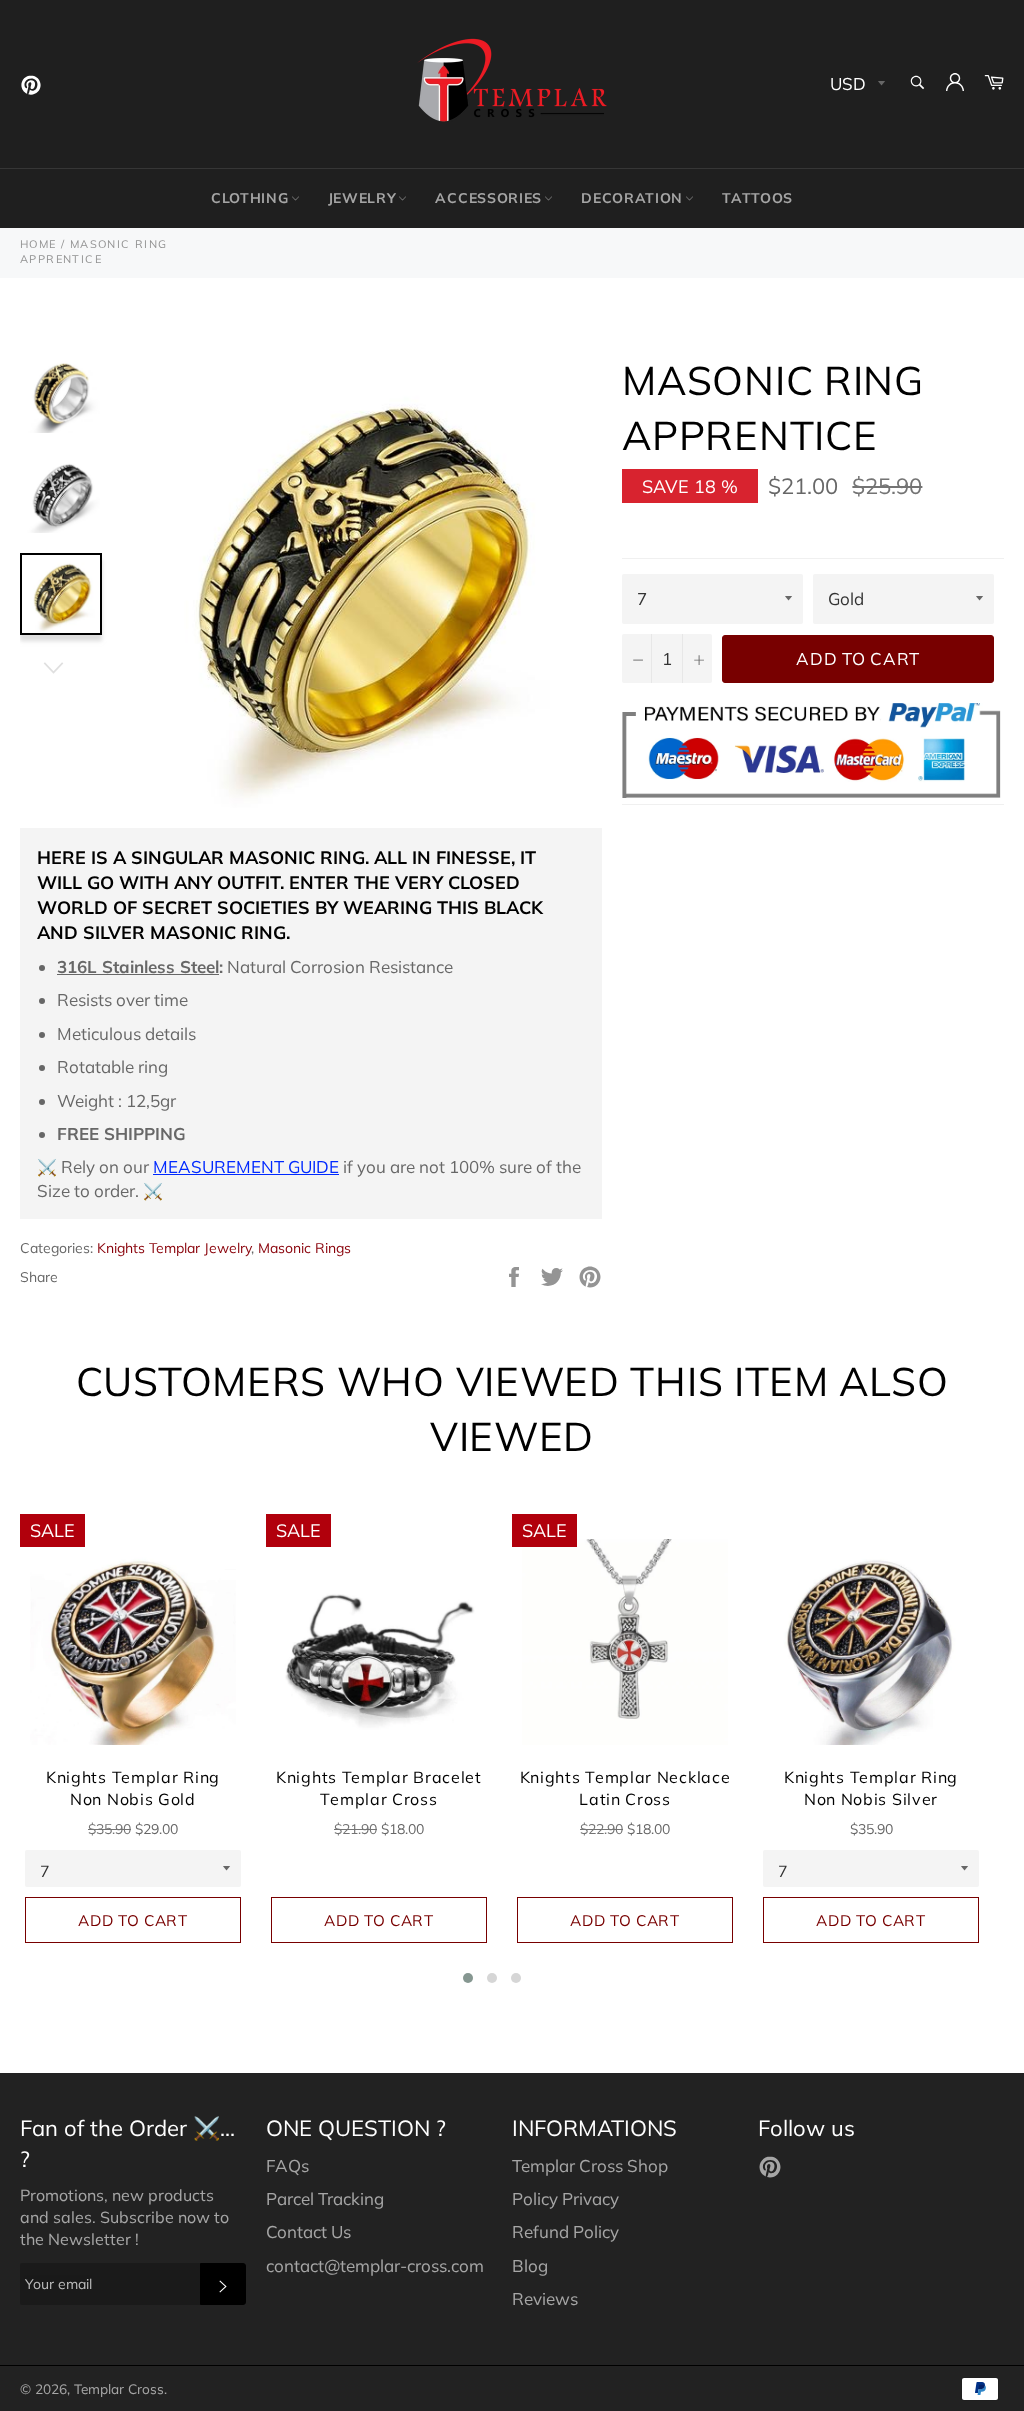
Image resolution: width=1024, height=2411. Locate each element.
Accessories (488, 198)
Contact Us (308, 2231)
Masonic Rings (304, 1248)
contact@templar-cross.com (375, 2265)
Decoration (632, 198)
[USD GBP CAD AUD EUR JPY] (855, 84)
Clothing (250, 198)
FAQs (287, 2165)
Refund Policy (565, 2231)
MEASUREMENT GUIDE (246, 1166)
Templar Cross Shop (590, 2165)
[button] (468, 1978)
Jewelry (362, 198)
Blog (530, 2265)
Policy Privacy (565, 2198)
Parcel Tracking (325, 2198)
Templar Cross (119, 2388)
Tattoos (757, 198)
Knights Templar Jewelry (174, 1248)
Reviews (545, 2298)
